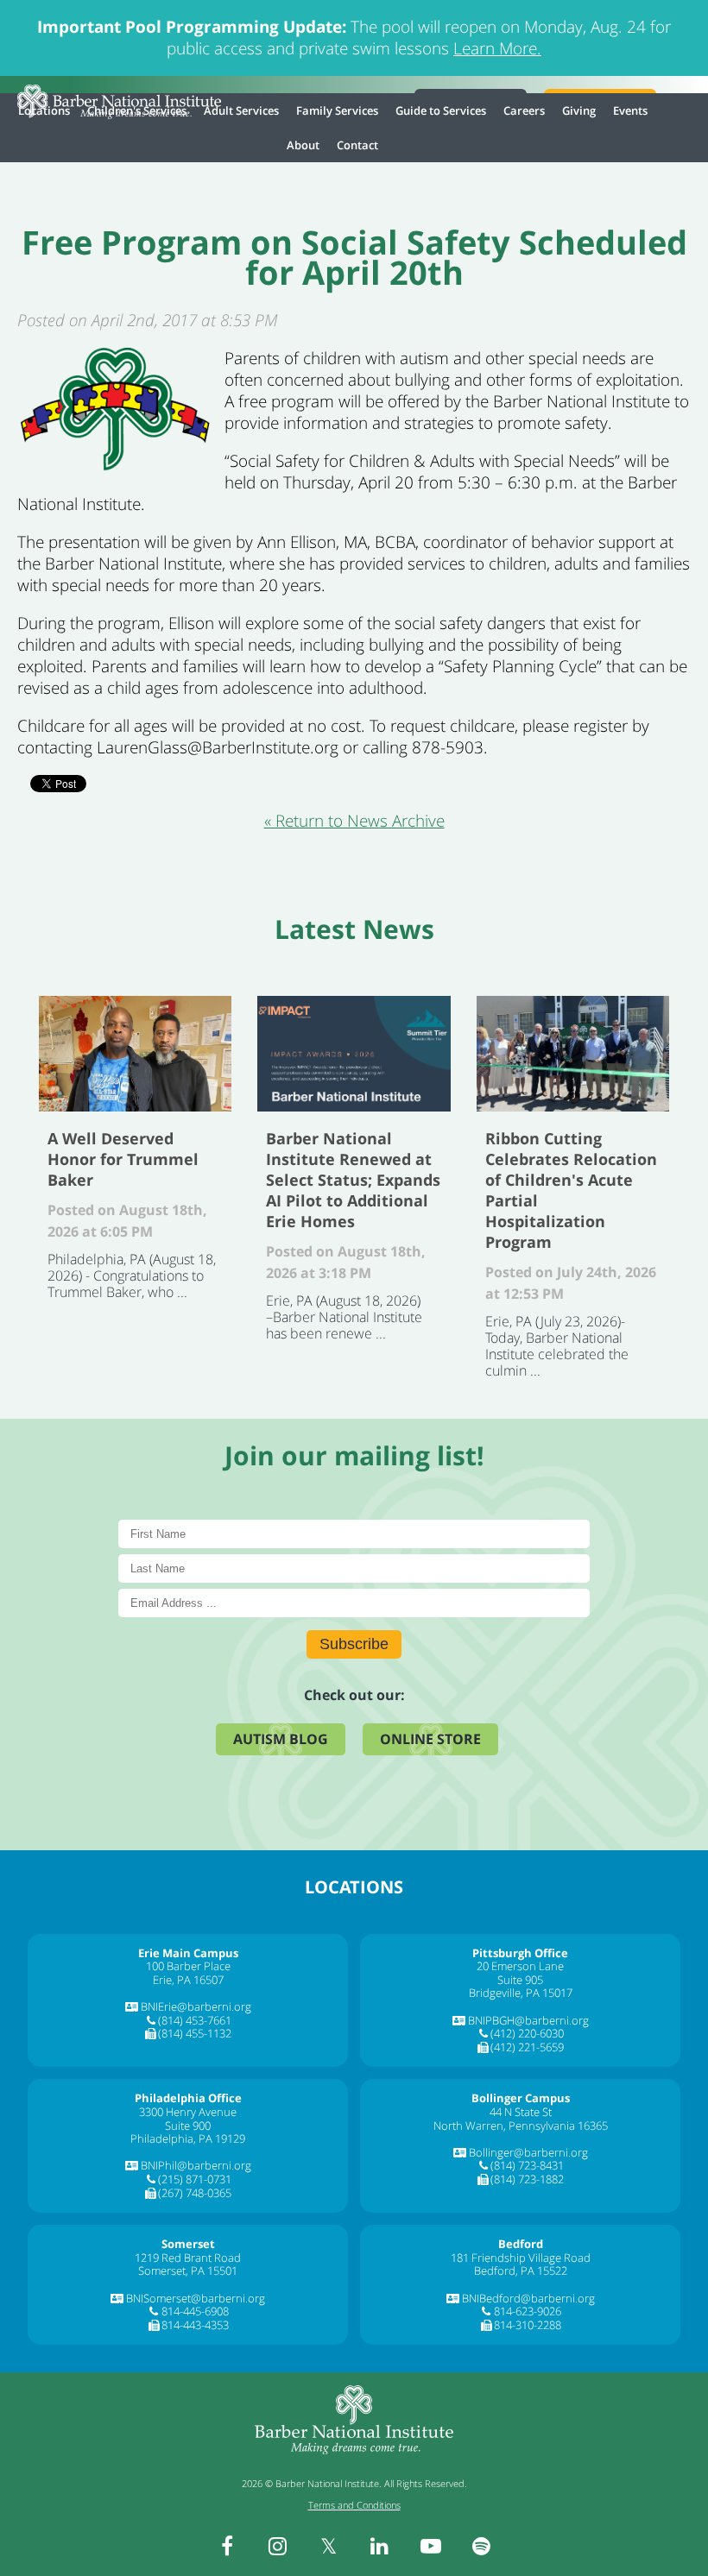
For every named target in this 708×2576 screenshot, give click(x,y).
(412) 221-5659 (527, 2047)
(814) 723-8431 (527, 2165)
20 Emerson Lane (520, 1966)
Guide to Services (441, 110)
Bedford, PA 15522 (521, 2271)
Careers (524, 110)
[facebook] (227, 2546)
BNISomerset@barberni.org (196, 2298)
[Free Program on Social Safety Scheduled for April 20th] (114, 468)
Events (630, 110)
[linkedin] (380, 2546)
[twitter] (329, 2546)
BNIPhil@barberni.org (196, 2165)
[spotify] (482, 2546)
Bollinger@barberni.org (528, 2152)
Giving (579, 110)
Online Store (430, 1739)
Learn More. (497, 48)
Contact (357, 145)
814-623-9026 (528, 2311)
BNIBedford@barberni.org (528, 2298)
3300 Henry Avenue (188, 2112)
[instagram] (278, 2546)
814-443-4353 (195, 2325)
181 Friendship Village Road (521, 2258)
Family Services (337, 110)
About (303, 145)
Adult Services (241, 110)
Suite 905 (520, 1980)
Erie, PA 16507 (188, 1980)
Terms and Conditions (354, 2505)
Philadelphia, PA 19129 (188, 2138)
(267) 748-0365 (195, 2193)
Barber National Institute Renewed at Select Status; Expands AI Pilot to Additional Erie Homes (354, 1054)
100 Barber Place (188, 1966)
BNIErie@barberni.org (196, 2006)
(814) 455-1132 (195, 2033)
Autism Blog (281, 1739)
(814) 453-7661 (195, 2020)
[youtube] (431, 2546)
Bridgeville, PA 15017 (521, 1993)
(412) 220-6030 (527, 2033)
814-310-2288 (528, 2325)
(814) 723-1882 (527, 2179)
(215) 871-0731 (195, 2179)
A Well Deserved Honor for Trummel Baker (135, 1054)
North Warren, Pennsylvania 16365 (521, 2126)
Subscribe (354, 1644)
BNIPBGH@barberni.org (528, 2020)
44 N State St (521, 2112)
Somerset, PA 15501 (188, 2271)
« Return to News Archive (354, 821)
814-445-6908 (195, 2311)
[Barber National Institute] (119, 102)
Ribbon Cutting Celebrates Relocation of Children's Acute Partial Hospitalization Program (573, 1054)
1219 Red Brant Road (188, 2258)
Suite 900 (188, 2126)
